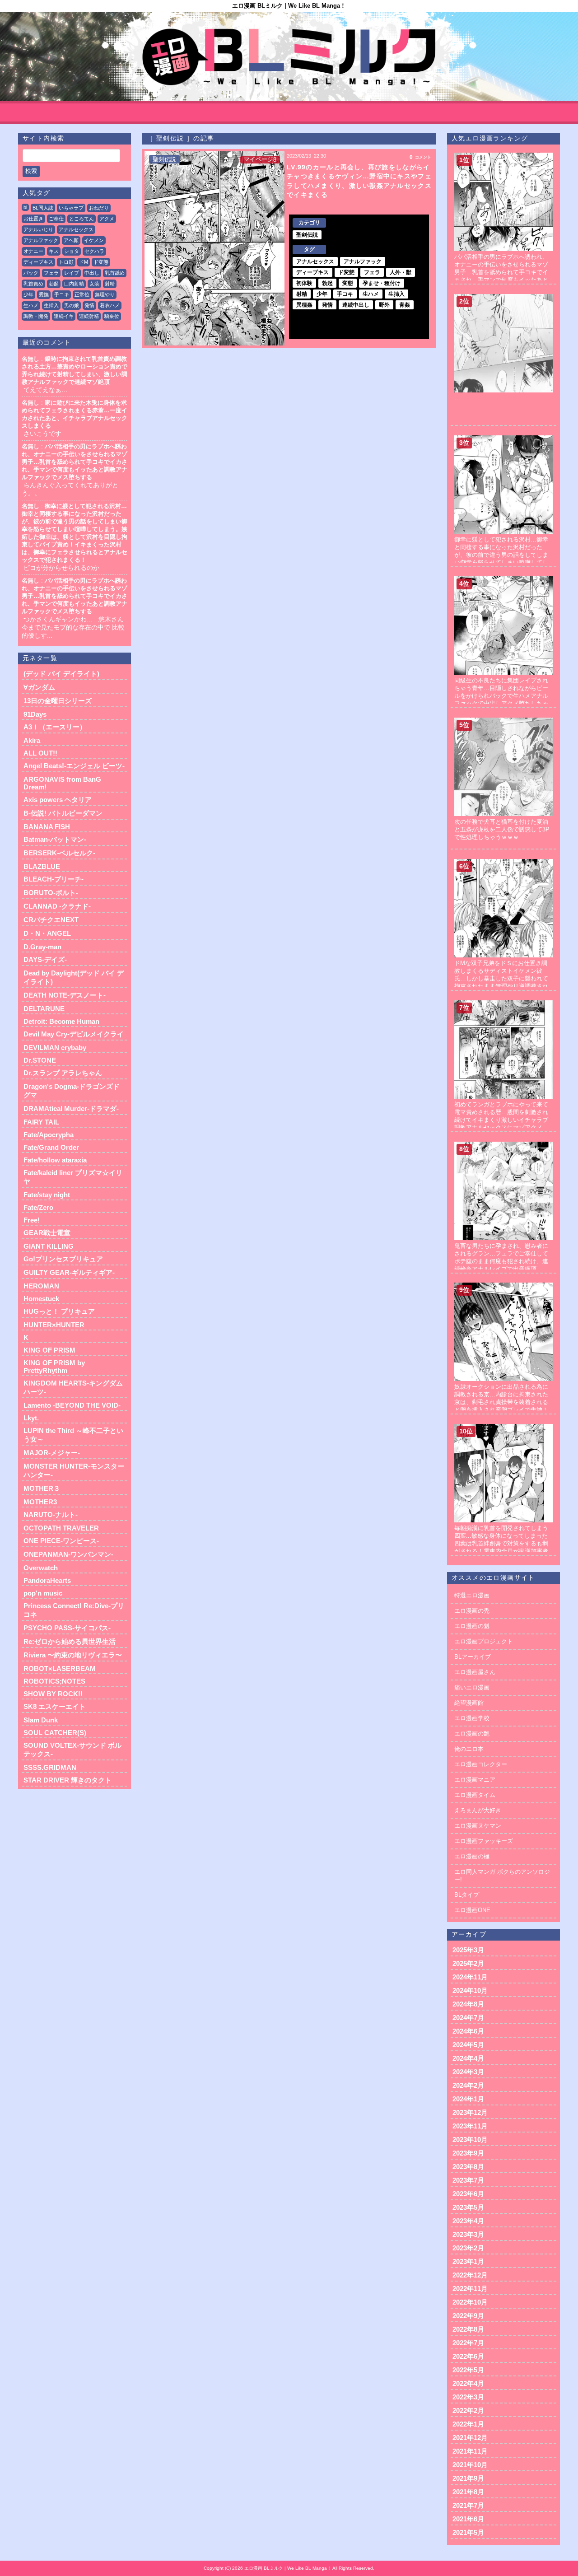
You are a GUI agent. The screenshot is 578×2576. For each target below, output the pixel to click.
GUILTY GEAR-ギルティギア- (69, 1272)
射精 (110, 284)
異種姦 (304, 305)
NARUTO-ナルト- (51, 1514)
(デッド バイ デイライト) (61, 674)
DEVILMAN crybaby (55, 1048)
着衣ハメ (110, 305)
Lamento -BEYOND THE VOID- (72, 1405)
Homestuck (41, 1299)
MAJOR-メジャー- (52, 1453)
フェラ (51, 273)
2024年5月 (468, 2045)
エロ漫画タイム (475, 1795)
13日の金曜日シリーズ (58, 701)
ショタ (72, 251)
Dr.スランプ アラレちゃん (63, 1073)
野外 (384, 305)
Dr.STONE (40, 1060)
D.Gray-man (42, 947)
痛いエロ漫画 (472, 1687)
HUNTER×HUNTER (54, 1325)
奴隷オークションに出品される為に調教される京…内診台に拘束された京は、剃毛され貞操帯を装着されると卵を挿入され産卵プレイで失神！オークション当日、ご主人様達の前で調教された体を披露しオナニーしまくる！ (501, 1410)
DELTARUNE (44, 1009)
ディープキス (38, 262)
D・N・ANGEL (47, 933)
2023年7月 (468, 2180)
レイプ (72, 273)
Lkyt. (31, 1418)
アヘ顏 (71, 240)
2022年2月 (468, 2410)
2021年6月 (468, 2519)
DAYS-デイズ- (45, 959)
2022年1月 (468, 2424)
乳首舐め (115, 273)
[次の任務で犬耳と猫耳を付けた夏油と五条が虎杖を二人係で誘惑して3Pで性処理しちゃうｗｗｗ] (503, 721)
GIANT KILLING (49, 1246)
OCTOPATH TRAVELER (61, 1528)
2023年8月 (468, 2167)
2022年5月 (468, 2370)
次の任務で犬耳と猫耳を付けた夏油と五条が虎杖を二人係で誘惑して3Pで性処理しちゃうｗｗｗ (502, 829)
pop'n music (43, 1593)
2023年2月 (468, 2248)
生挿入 (51, 305)
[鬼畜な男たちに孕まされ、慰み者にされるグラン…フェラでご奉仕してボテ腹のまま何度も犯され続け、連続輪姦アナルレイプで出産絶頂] (503, 1145)
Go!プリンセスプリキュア (63, 1259)
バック (31, 273)
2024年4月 (468, 2058)
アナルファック (41, 240)
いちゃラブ (71, 208)
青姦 (405, 305)
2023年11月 (470, 2126)
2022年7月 (468, 2343)
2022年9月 (468, 2316)
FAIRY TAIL (41, 1122)
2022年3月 (468, 2397)
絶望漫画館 (469, 1703)
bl (25, 207)
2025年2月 (468, 1963)
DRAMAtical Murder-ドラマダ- (71, 1108)
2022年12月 (470, 2275)
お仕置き (33, 219)
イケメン (94, 240)
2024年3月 (468, 2072)
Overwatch (41, 1568)
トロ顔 (66, 262)
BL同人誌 (43, 208)
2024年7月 (468, 2018)
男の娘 (72, 305)
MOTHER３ (42, 1488)
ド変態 (101, 262)
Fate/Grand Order (51, 1147)
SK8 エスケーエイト (55, 1706)
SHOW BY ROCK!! (53, 1694)
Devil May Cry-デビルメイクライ (74, 1034)
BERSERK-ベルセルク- (59, 853)
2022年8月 (468, 2329)
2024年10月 (470, 1990)
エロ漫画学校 (472, 1718)
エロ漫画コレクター (481, 1764)
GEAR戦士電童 (47, 1233)
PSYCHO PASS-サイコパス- (67, 1628)
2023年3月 (468, 2234)
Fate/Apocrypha (49, 1135)
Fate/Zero (38, 1207)
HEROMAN (41, 1286)
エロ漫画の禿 (472, 1611)
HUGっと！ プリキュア (59, 1311)
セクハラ (94, 251)
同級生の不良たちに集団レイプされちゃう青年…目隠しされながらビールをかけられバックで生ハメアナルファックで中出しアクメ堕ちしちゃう (501, 696)
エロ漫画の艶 (472, 1734)
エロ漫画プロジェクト (484, 1641)
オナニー (33, 251)
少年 (28, 294)
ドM (84, 262)
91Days (35, 714)
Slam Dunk (41, 1720)
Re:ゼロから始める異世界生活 (70, 1641)
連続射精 (89, 316)
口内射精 (74, 284)
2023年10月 (470, 2140)
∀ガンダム (39, 687)
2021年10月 (470, 2465)
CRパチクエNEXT (51, 920)
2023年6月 (468, 2194)
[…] (503, 297)
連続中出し (356, 305)
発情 (89, 305)
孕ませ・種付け (382, 283)
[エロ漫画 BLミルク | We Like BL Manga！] (289, 57)
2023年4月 (468, 2221)
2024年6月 (468, 2031)
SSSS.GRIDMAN (50, 1767)
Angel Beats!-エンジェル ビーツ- (74, 766)
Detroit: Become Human (61, 1021)
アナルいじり (38, 229)
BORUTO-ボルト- (51, 893)
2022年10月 (470, 2302)
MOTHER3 (40, 1502)
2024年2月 (468, 2085)
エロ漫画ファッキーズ (484, 1841)
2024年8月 (468, 2004)
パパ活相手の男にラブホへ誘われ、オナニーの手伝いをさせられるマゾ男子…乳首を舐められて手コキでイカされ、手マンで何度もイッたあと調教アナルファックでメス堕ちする (75, 462)
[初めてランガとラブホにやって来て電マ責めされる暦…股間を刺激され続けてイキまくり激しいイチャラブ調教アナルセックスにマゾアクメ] (503, 1004)
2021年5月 (468, 2532)
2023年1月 (468, 2261)
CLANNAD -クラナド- (57, 906)
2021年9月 (468, 2478)
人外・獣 (401, 272)
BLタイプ (467, 1895)
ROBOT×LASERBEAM (60, 1668)
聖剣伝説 (164, 159)
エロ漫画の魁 (472, 1626)
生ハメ (31, 305)
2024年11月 (470, 1977)
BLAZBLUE (42, 866)
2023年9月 (468, 2153)
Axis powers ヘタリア (58, 800)
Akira (32, 740)
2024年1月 (468, 2099)
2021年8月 (468, 2492)
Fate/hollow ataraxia (55, 1160)
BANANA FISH (47, 827)
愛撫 (44, 294)
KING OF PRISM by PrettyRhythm (54, 1367)
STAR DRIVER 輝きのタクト (68, 1780)
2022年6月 (468, 2356)
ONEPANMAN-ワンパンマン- (68, 1554)
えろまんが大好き (478, 1810)
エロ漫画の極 (472, 1856)
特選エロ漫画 (472, 1595)
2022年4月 (468, 2383)
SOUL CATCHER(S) (55, 1733)
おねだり (99, 208)
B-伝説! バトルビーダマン (63, 813)
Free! (32, 1220)
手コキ (62, 294)
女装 (94, 284)
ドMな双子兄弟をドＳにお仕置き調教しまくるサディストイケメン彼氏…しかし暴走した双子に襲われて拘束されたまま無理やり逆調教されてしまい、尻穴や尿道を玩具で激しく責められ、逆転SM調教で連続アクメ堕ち (503, 986)
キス (54, 251)
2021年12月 (470, 2438)
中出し (92, 273)
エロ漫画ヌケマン (478, 1826)
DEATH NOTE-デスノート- (65, 995)
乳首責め (33, 284)
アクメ (107, 219)
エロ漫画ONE (472, 1910)
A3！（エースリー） (55, 727)
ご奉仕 (56, 219)
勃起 (54, 284)
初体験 (304, 283)
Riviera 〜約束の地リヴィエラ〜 (73, 1655)
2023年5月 (468, 2207)
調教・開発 (36, 316)
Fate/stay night (47, 1195)
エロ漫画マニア (475, 1780)
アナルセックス (76, 229)
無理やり (105, 294)
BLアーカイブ (473, 1657)
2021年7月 (468, 2505)
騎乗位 (112, 316)
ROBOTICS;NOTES (54, 1681)
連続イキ (64, 316)
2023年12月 (470, 2112)
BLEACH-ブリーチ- (54, 879)
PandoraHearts (47, 1580)
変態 (348, 283)
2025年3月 (468, 1950)
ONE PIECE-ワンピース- (61, 1541)
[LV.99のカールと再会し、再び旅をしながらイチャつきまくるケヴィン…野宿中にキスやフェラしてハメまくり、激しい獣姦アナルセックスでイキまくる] (214, 248)
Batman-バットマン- (55, 839)
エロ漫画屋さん (475, 1672)
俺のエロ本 (469, 1749)
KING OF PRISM (49, 1350)
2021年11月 (470, 2451)
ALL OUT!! (40, 753)
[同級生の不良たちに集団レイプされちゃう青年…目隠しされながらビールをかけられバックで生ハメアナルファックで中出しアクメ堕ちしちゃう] (503, 580)
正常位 (82, 294)
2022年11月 (470, 2289)
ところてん (82, 219)
